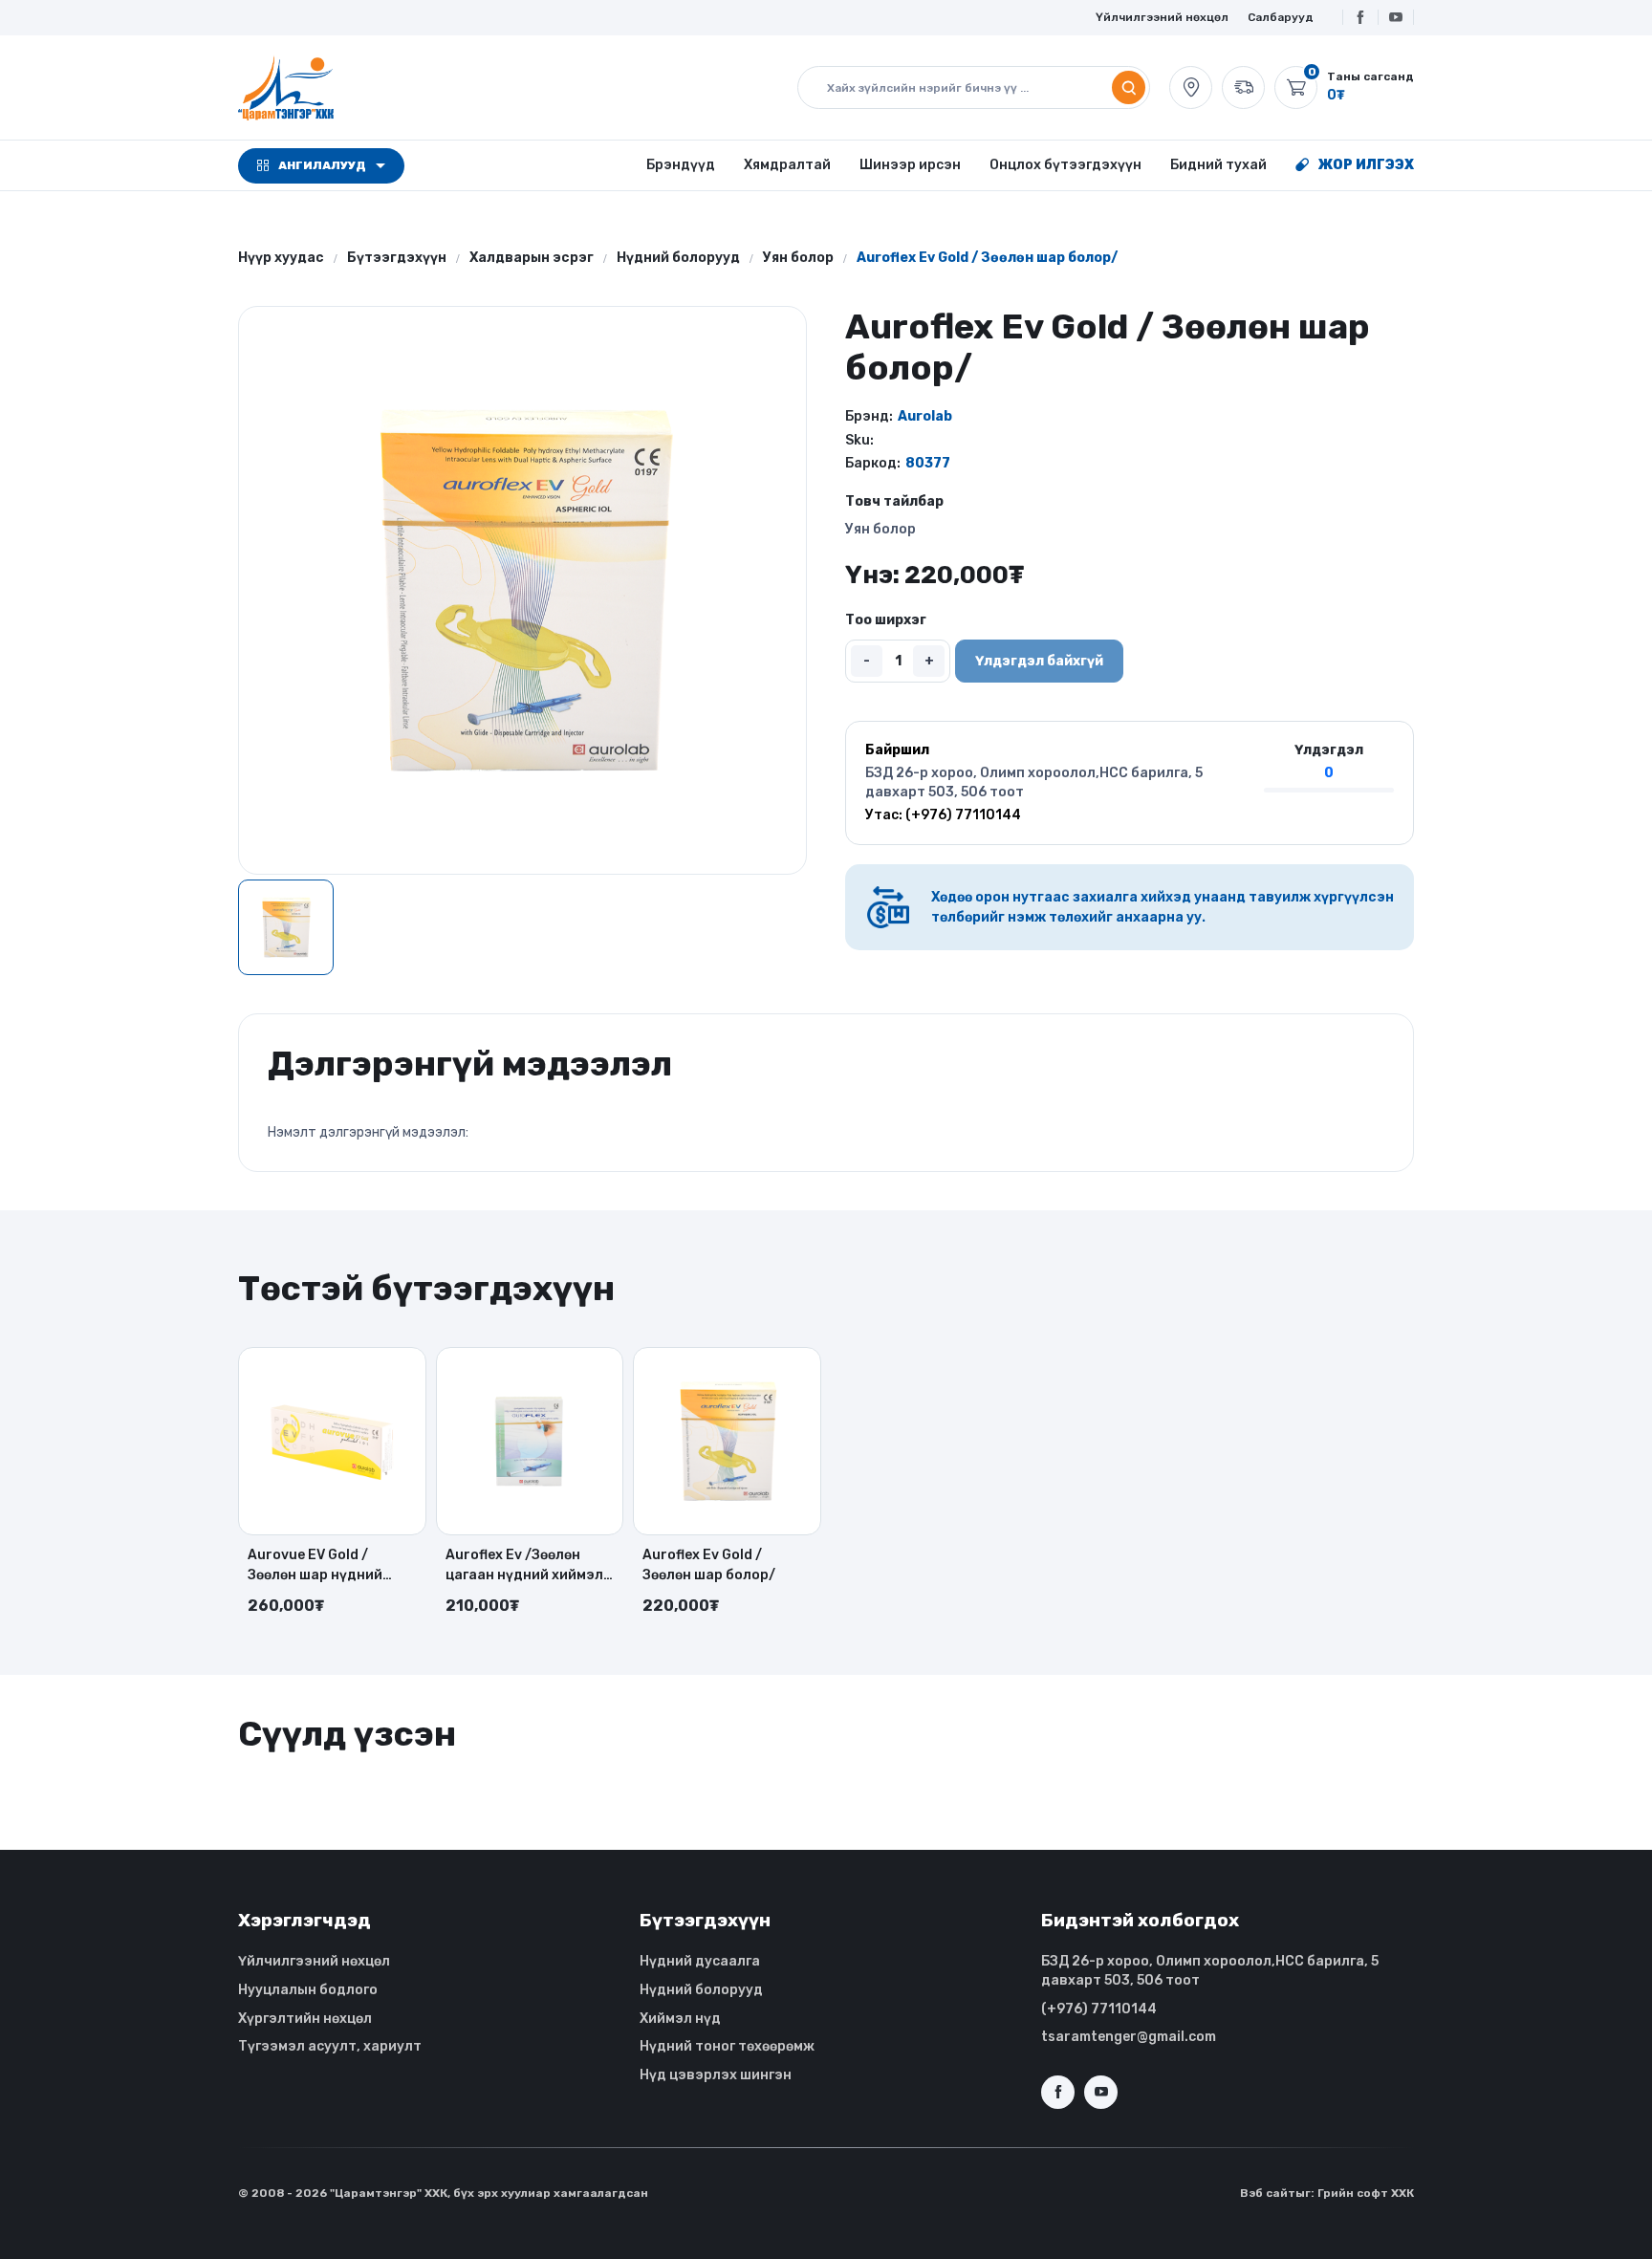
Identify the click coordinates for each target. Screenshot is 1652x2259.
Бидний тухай (1218, 165)
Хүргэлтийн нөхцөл (305, 2019)
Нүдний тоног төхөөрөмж (727, 2046)
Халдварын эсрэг (532, 258)
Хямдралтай (787, 165)
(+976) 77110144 (1099, 2009)
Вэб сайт (1268, 2193)
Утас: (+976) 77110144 (943, 815)
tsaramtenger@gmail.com (1129, 2037)
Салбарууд (1281, 17)
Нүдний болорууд (678, 258)
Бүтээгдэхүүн (397, 258)
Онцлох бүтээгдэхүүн (1065, 165)
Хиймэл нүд (680, 2019)
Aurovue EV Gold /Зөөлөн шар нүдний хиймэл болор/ (315, 1566)
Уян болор (798, 258)
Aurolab (925, 416)
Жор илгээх (1366, 165)
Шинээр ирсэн (910, 165)
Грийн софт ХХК (1366, 2193)
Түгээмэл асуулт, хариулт (330, 2046)
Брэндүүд (681, 165)
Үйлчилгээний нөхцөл (1162, 17)
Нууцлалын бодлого (308, 1990)
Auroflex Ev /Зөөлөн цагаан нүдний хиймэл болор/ (524, 1566)
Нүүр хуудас (281, 258)
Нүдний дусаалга (700, 1961)
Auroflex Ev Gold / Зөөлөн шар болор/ (709, 1565)
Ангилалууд (322, 165)
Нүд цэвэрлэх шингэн (716, 2075)
